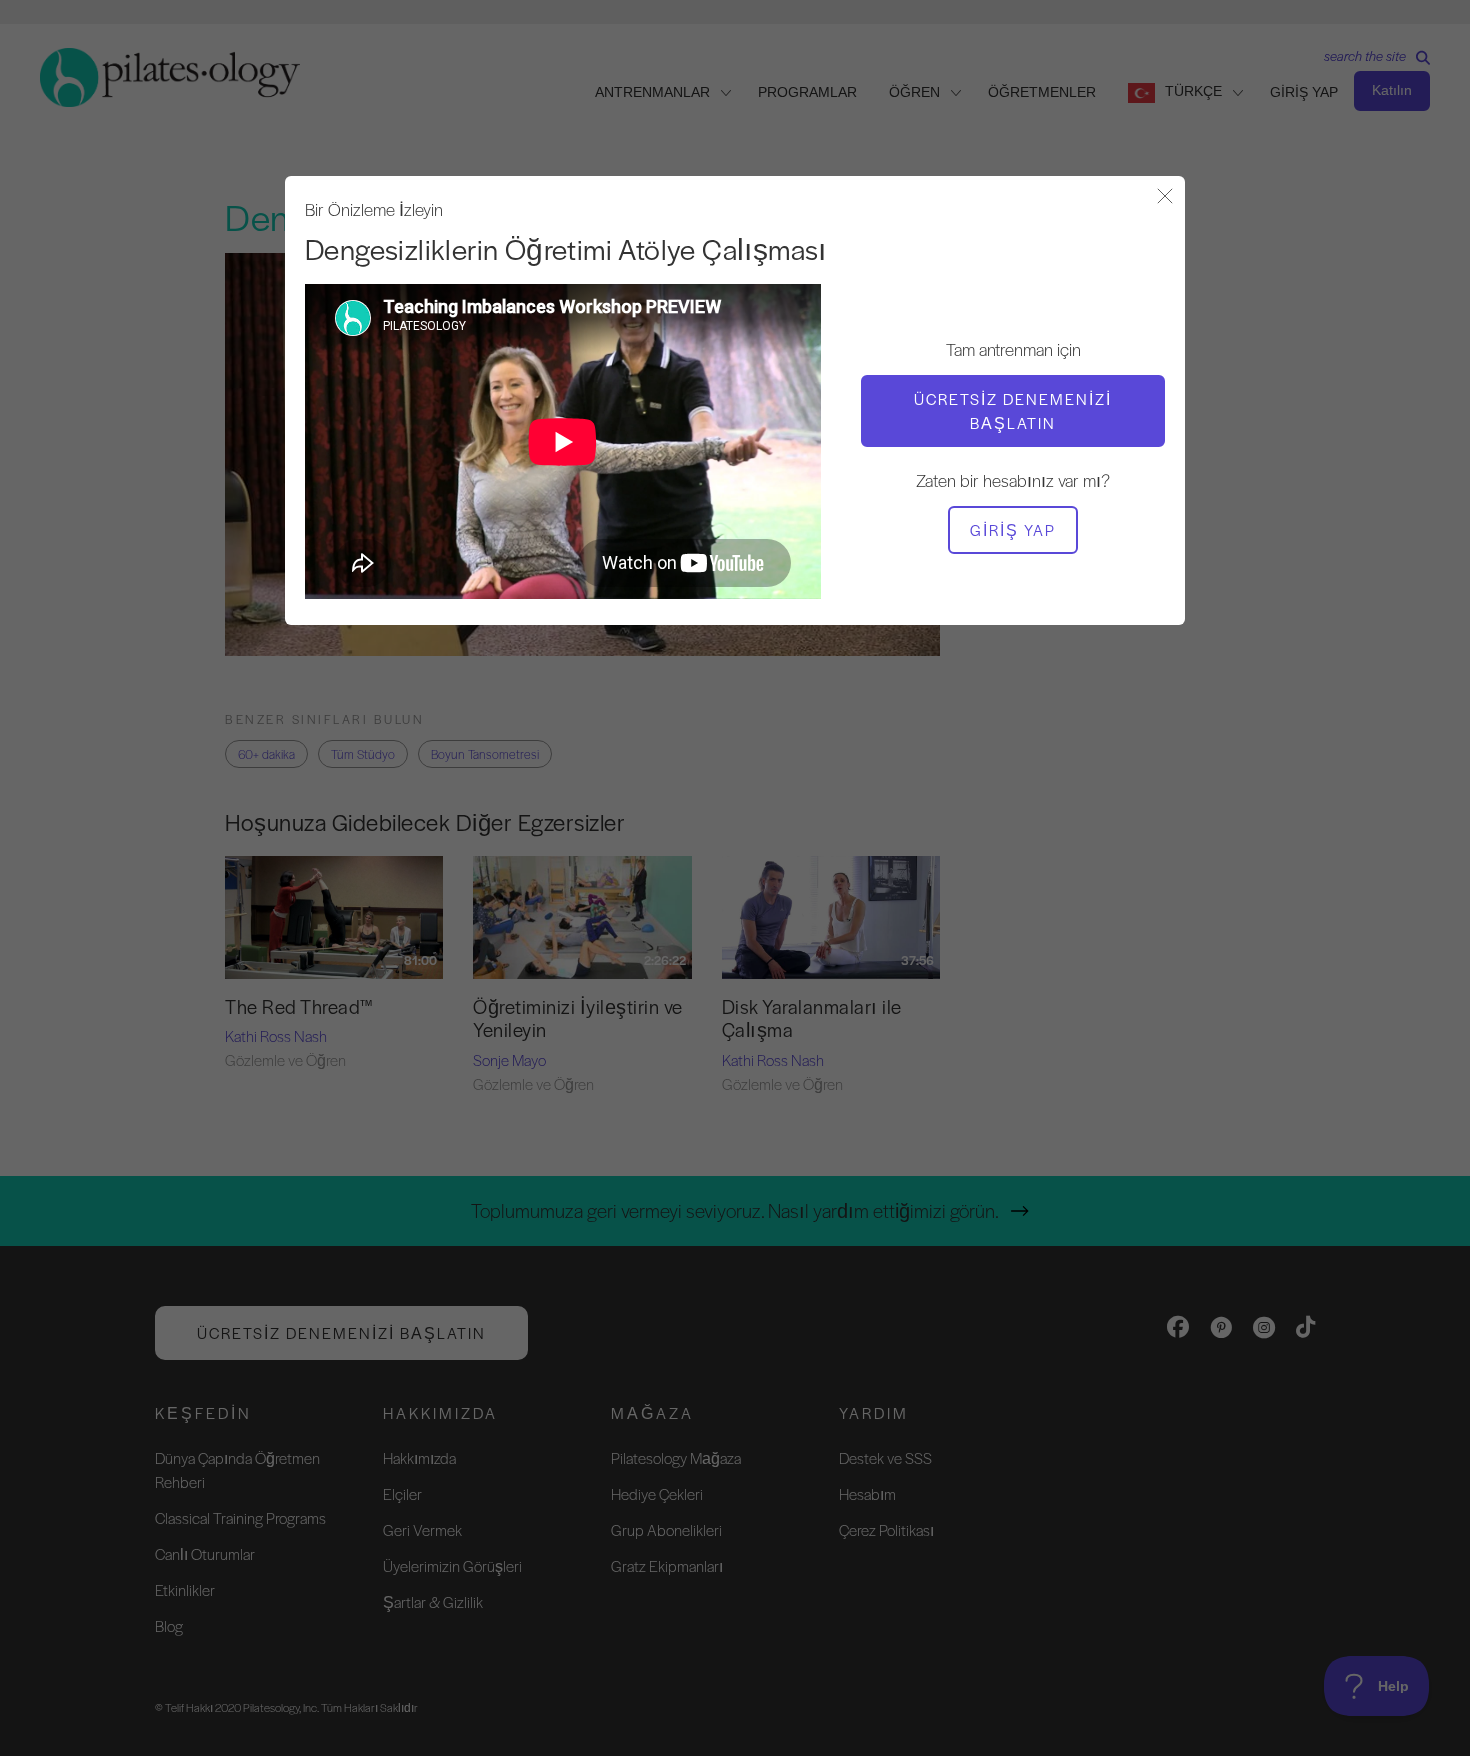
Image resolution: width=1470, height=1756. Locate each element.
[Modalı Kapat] (1165, 197)
